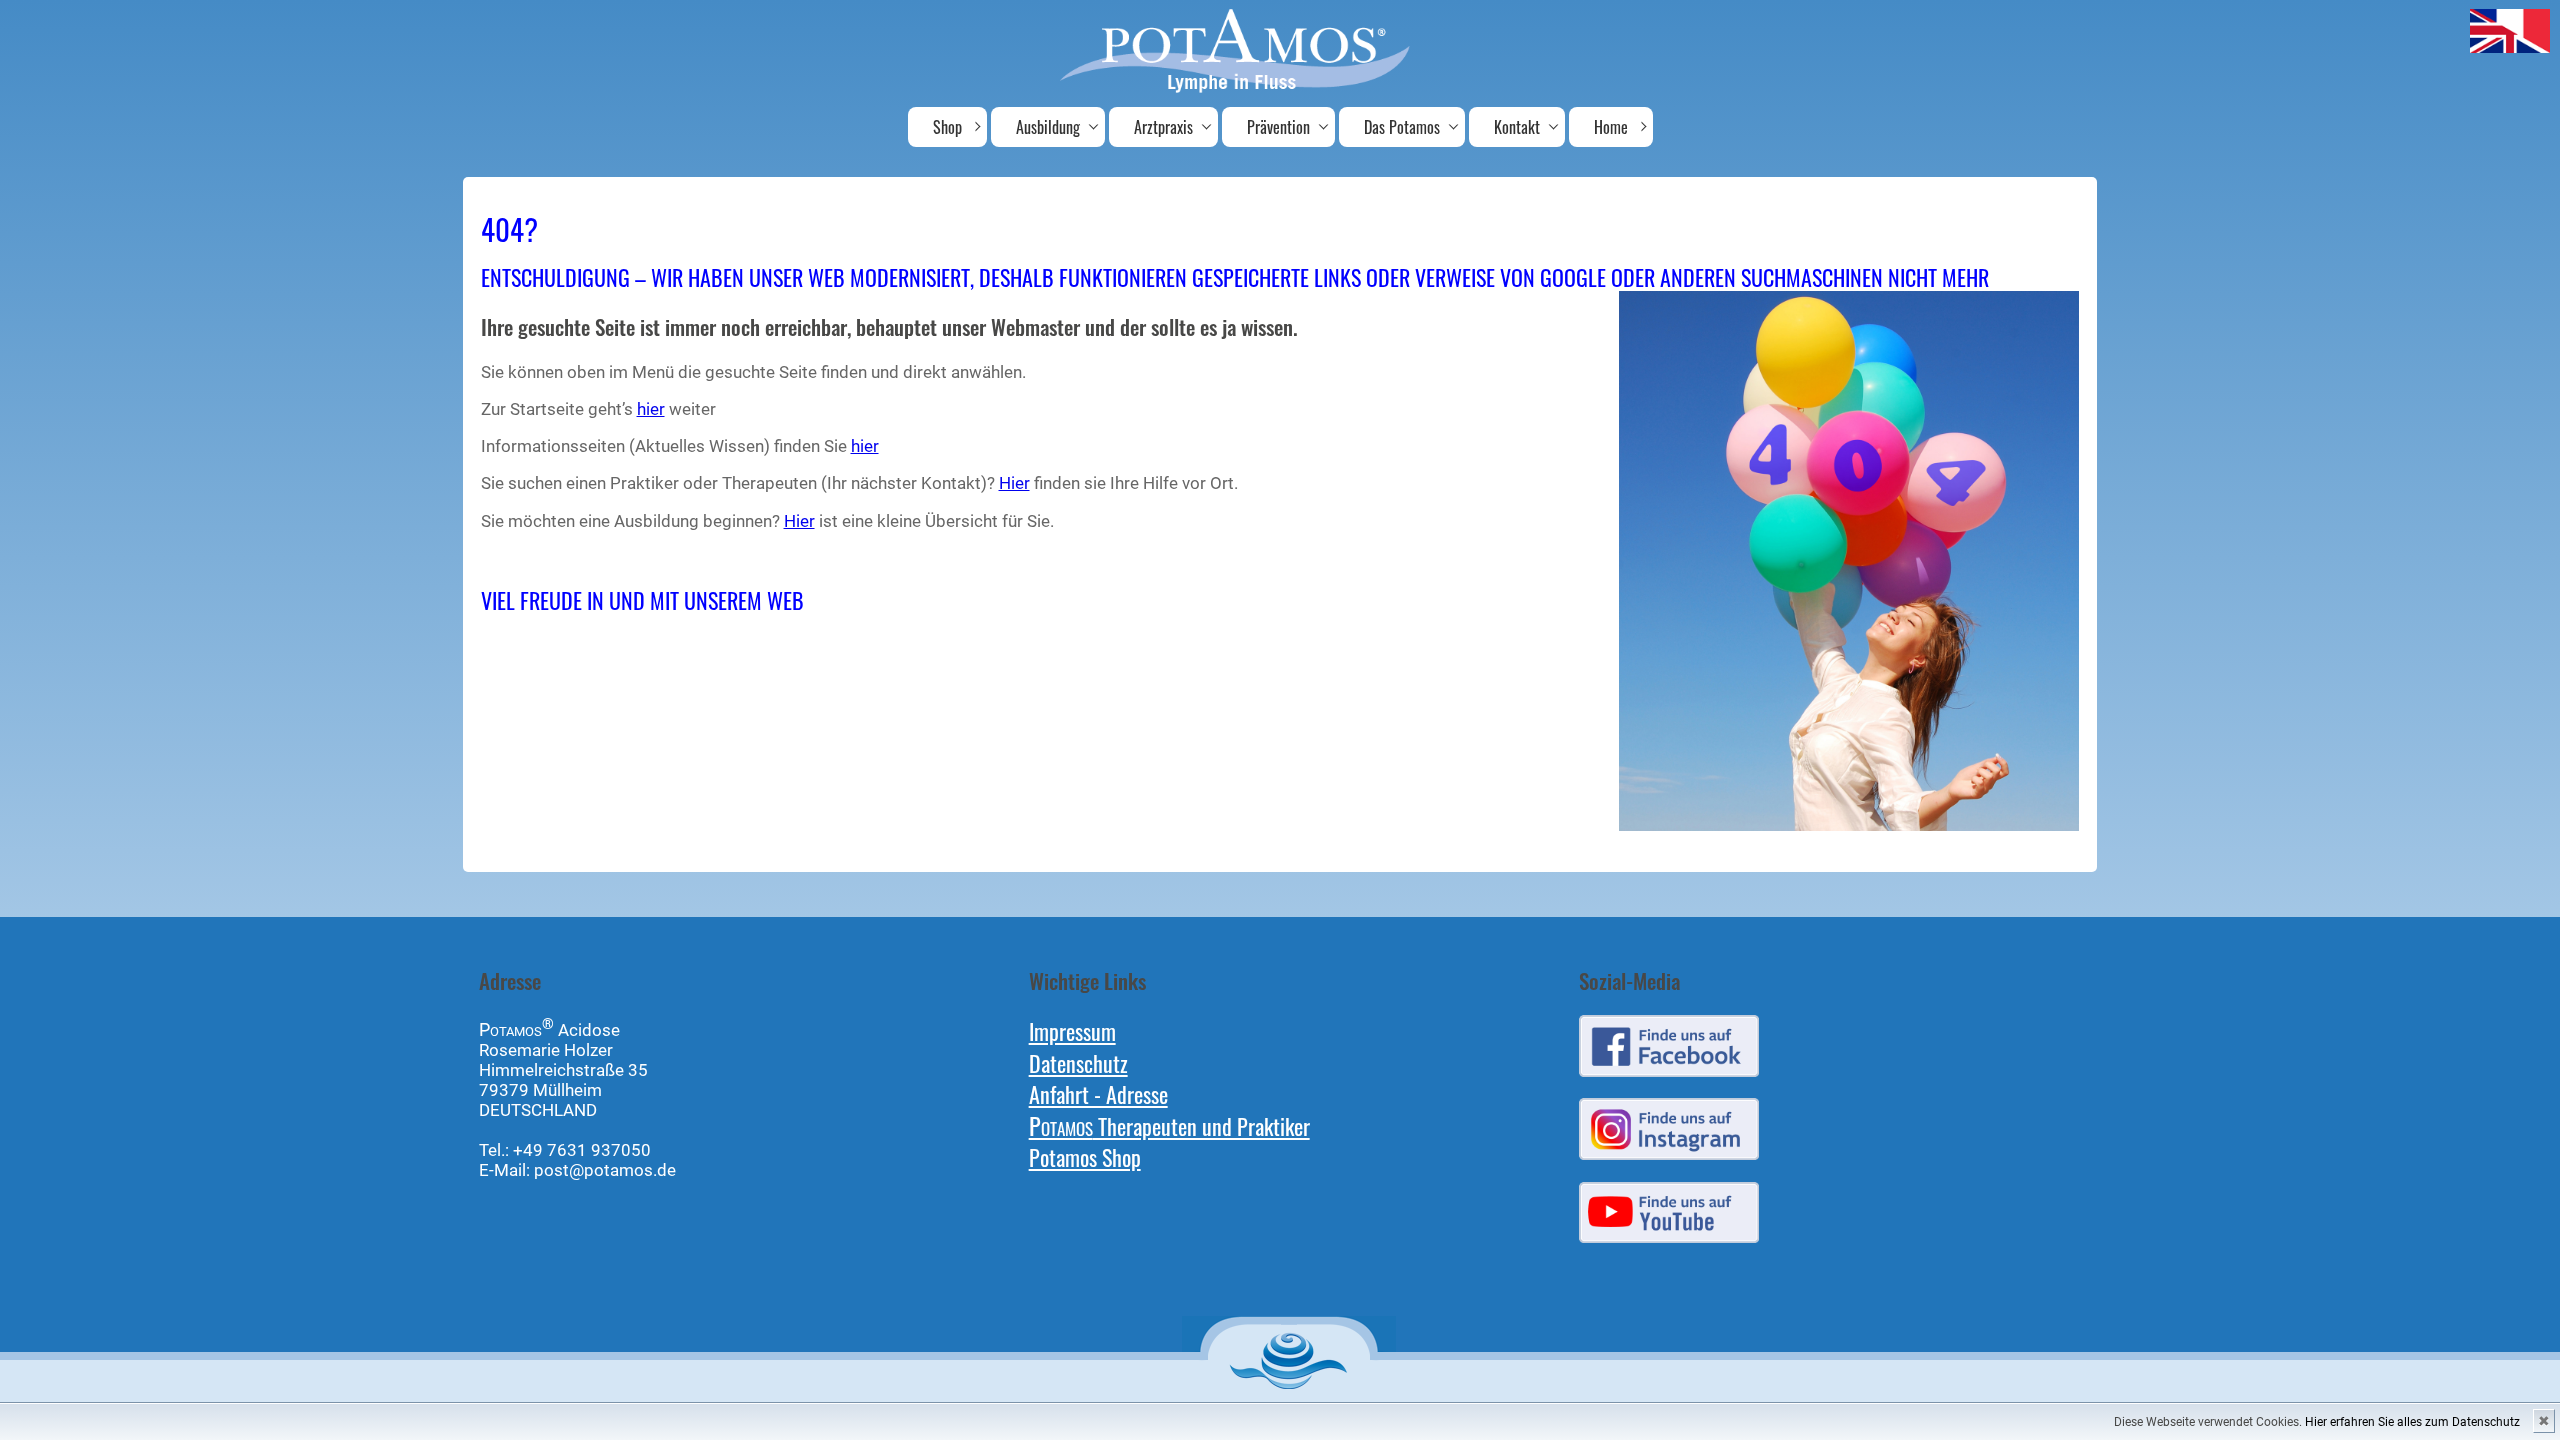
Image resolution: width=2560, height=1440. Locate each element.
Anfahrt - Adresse (1098, 1093)
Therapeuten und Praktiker (1169, 1125)
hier (651, 409)
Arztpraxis (1163, 127)
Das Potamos (1402, 127)
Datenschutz (1078, 1062)
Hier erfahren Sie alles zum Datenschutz (2412, 1422)
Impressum (1072, 1030)
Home (1611, 127)
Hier (1014, 483)
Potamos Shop (1085, 1156)
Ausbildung (1048, 127)
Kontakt (1517, 127)
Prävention (1278, 127)
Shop (947, 127)
